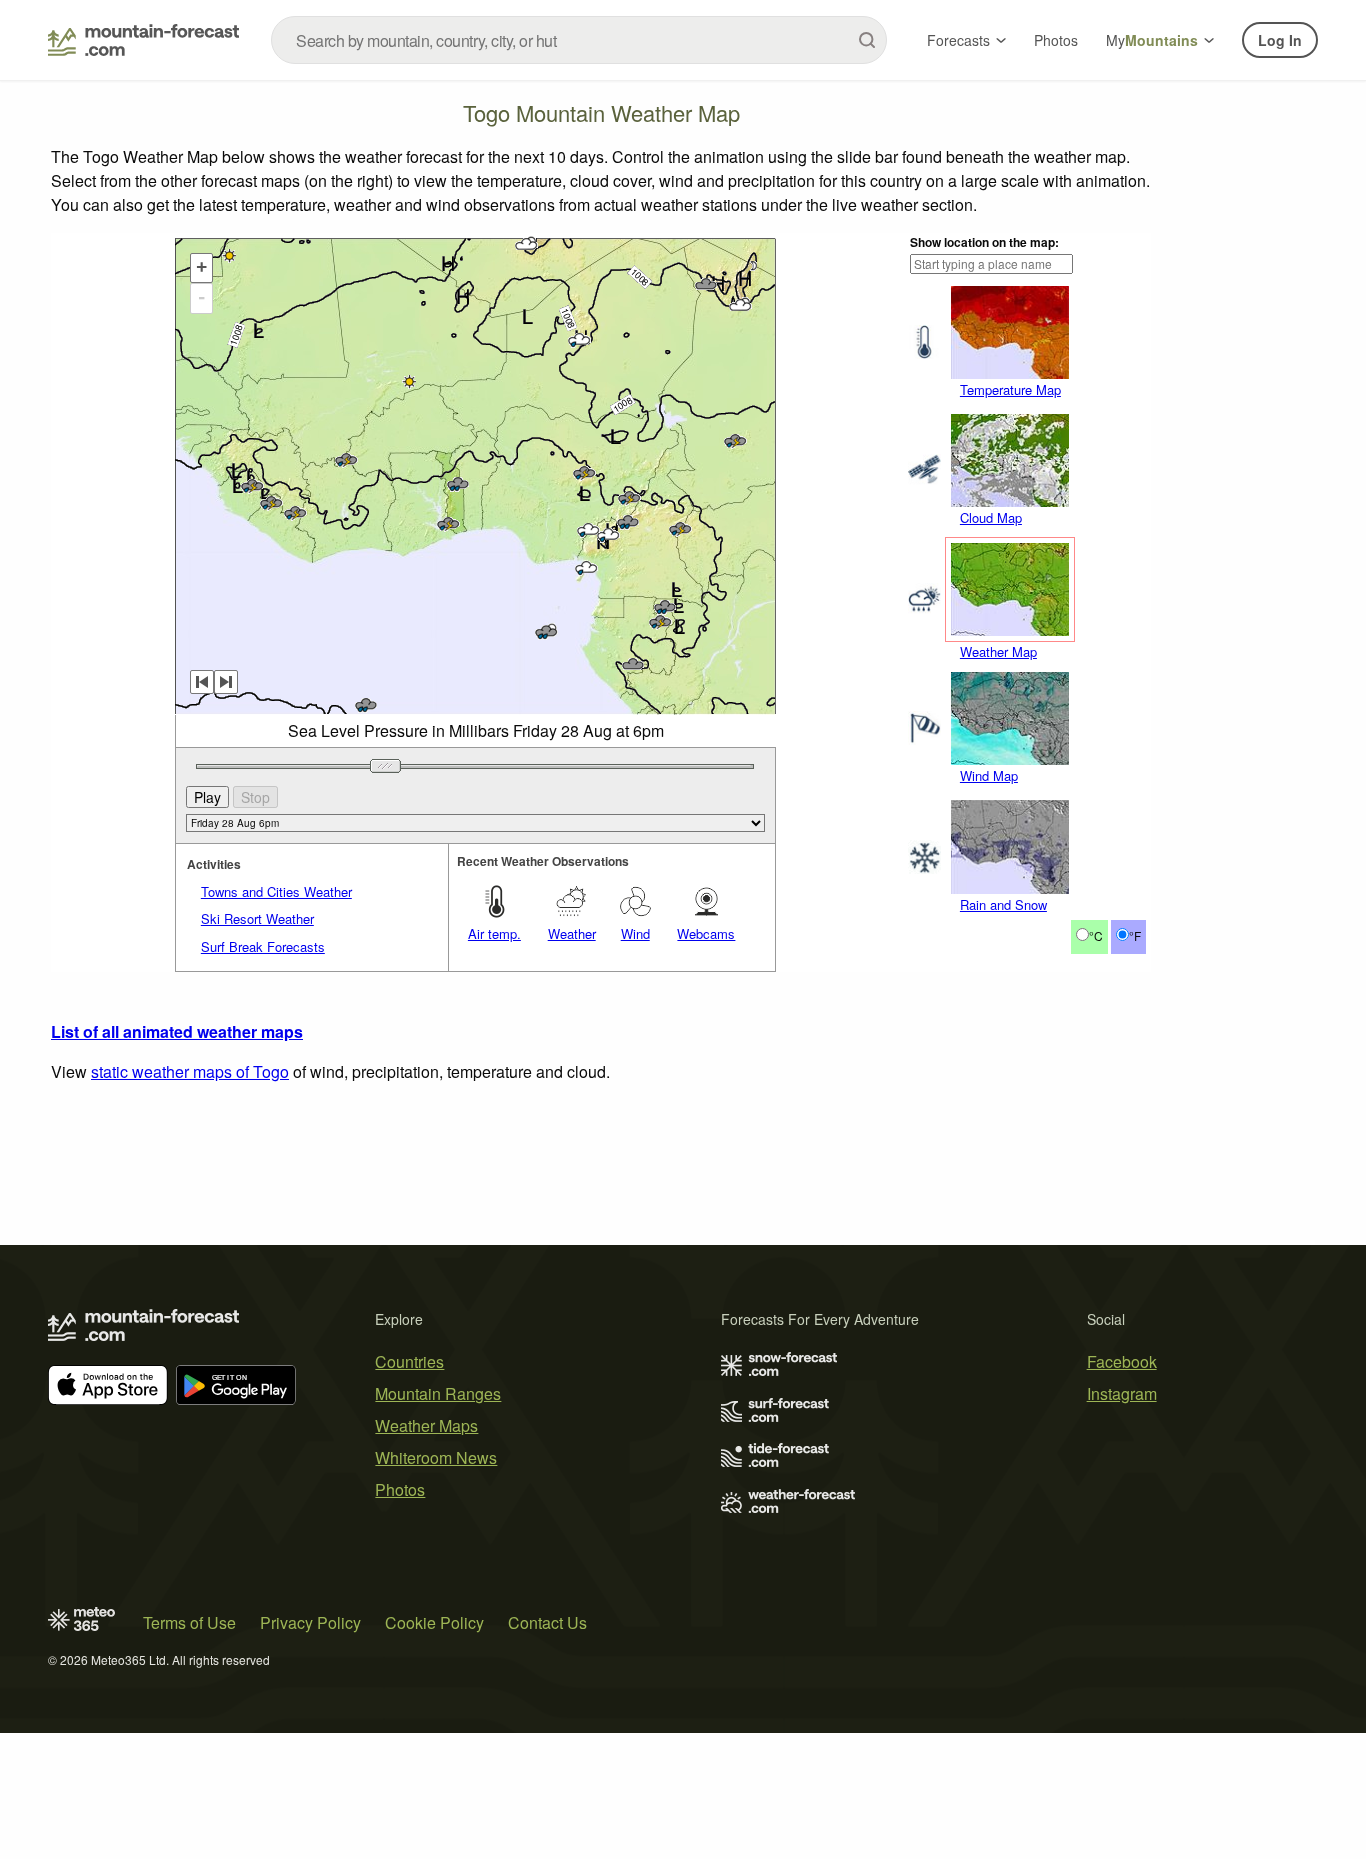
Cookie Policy (434, 1622)
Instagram (1122, 1393)
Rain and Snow (1003, 904)
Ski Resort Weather (257, 918)
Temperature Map (1010, 389)
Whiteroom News (436, 1457)
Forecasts (958, 40)
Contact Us (547, 1622)
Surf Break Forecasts (263, 946)
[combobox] (579, 40)
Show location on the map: (984, 242)
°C (1096, 935)
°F (1135, 935)
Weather (572, 933)
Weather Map (998, 651)
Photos (1056, 40)
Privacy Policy (310, 1622)
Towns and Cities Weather (276, 891)
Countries (409, 1361)
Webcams (706, 933)
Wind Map (989, 775)
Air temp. (494, 933)
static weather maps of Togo (190, 1071)
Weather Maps (426, 1425)
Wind (635, 933)
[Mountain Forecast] (143, 40)
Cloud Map (991, 517)
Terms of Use (189, 1622)
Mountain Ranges (438, 1393)
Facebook (1122, 1361)
